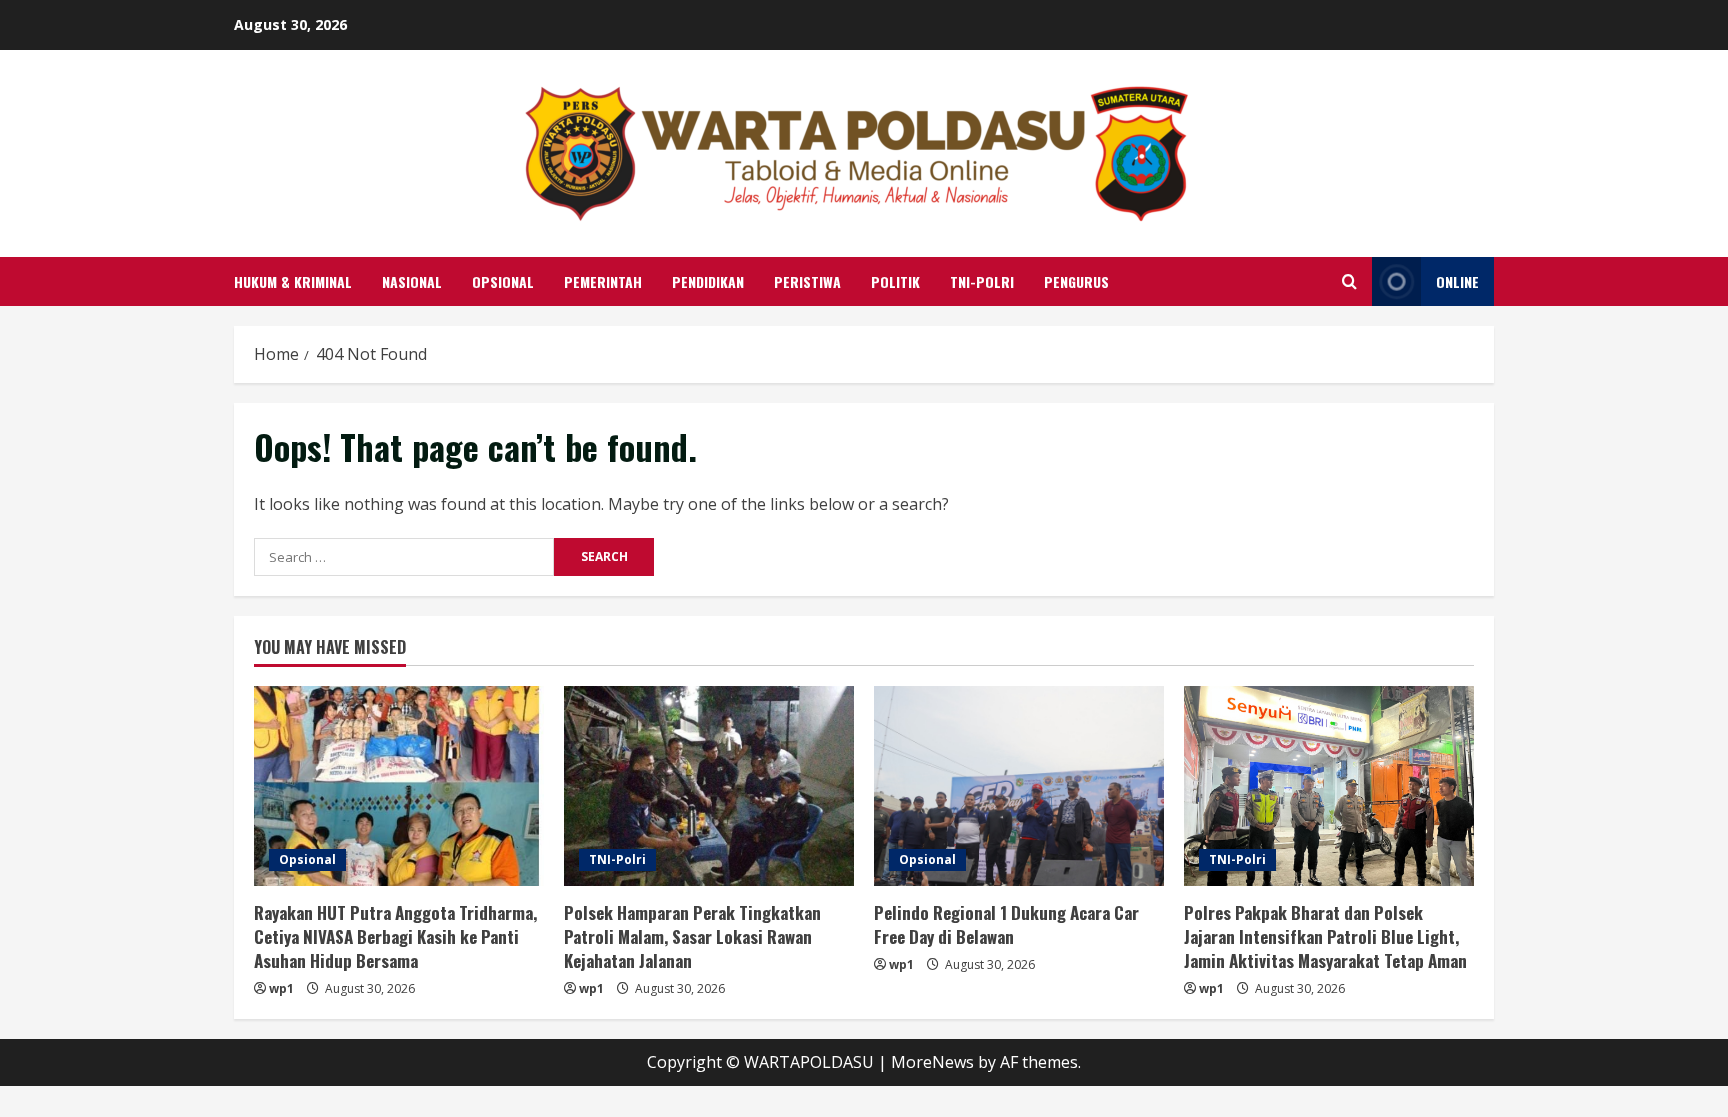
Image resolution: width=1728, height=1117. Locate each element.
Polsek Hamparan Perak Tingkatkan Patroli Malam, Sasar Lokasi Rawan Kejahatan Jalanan (692, 936)
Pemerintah (603, 281)
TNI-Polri (982, 281)
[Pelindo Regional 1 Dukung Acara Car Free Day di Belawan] (1019, 786)
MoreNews (932, 1062)
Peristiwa (807, 281)
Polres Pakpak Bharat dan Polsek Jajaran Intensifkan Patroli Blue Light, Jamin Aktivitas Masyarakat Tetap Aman (1325, 936)
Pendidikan (708, 281)
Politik (895, 281)
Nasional (412, 281)
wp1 (281, 988)
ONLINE (1457, 281)
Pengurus (1076, 281)
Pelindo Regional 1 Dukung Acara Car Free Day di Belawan (1006, 924)
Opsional (503, 281)
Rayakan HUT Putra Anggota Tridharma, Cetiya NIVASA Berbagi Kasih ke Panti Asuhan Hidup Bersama (395, 936)
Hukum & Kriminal (293, 281)
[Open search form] (1349, 281)
